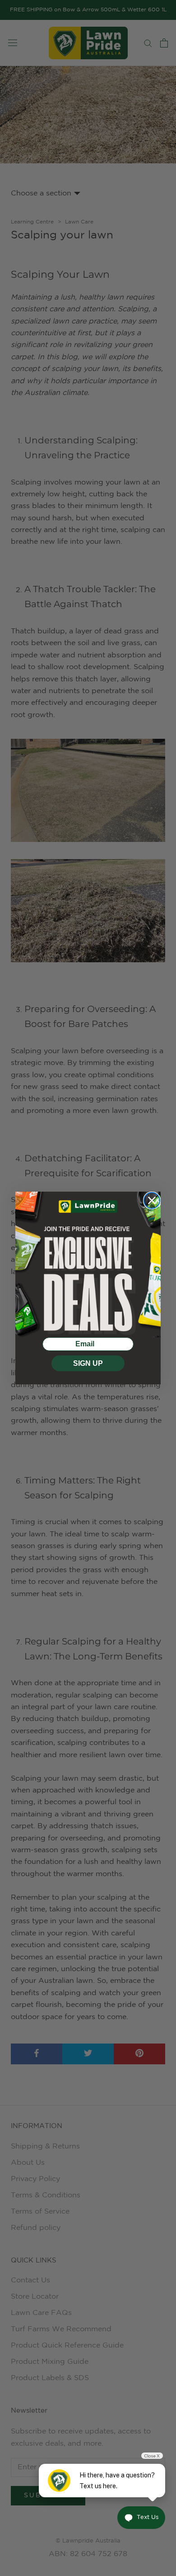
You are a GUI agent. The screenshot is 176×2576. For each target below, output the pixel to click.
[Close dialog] (152, 1200)
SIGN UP (88, 1363)
